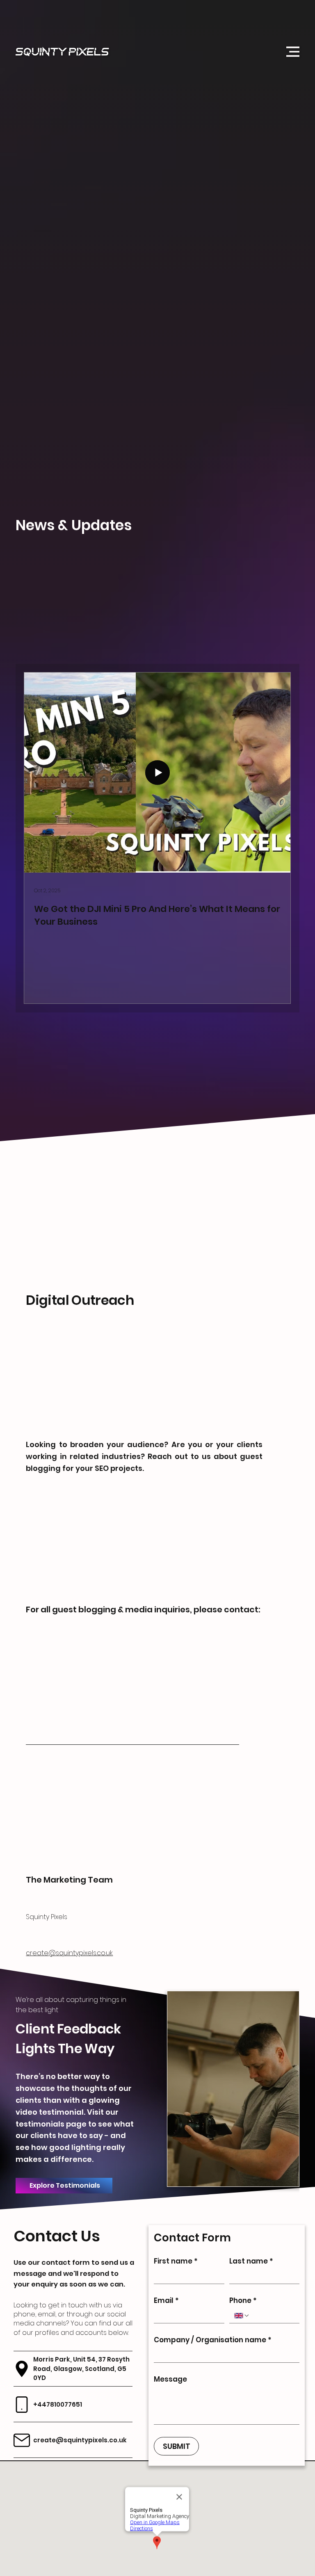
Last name (251, 2261)
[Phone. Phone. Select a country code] (242, 2316)
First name (176, 2261)
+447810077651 (58, 2404)
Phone (243, 2301)
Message (171, 2379)
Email (167, 2301)
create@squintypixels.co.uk (69, 1953)
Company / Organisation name (213, 2340)
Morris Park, (53, 2359)
